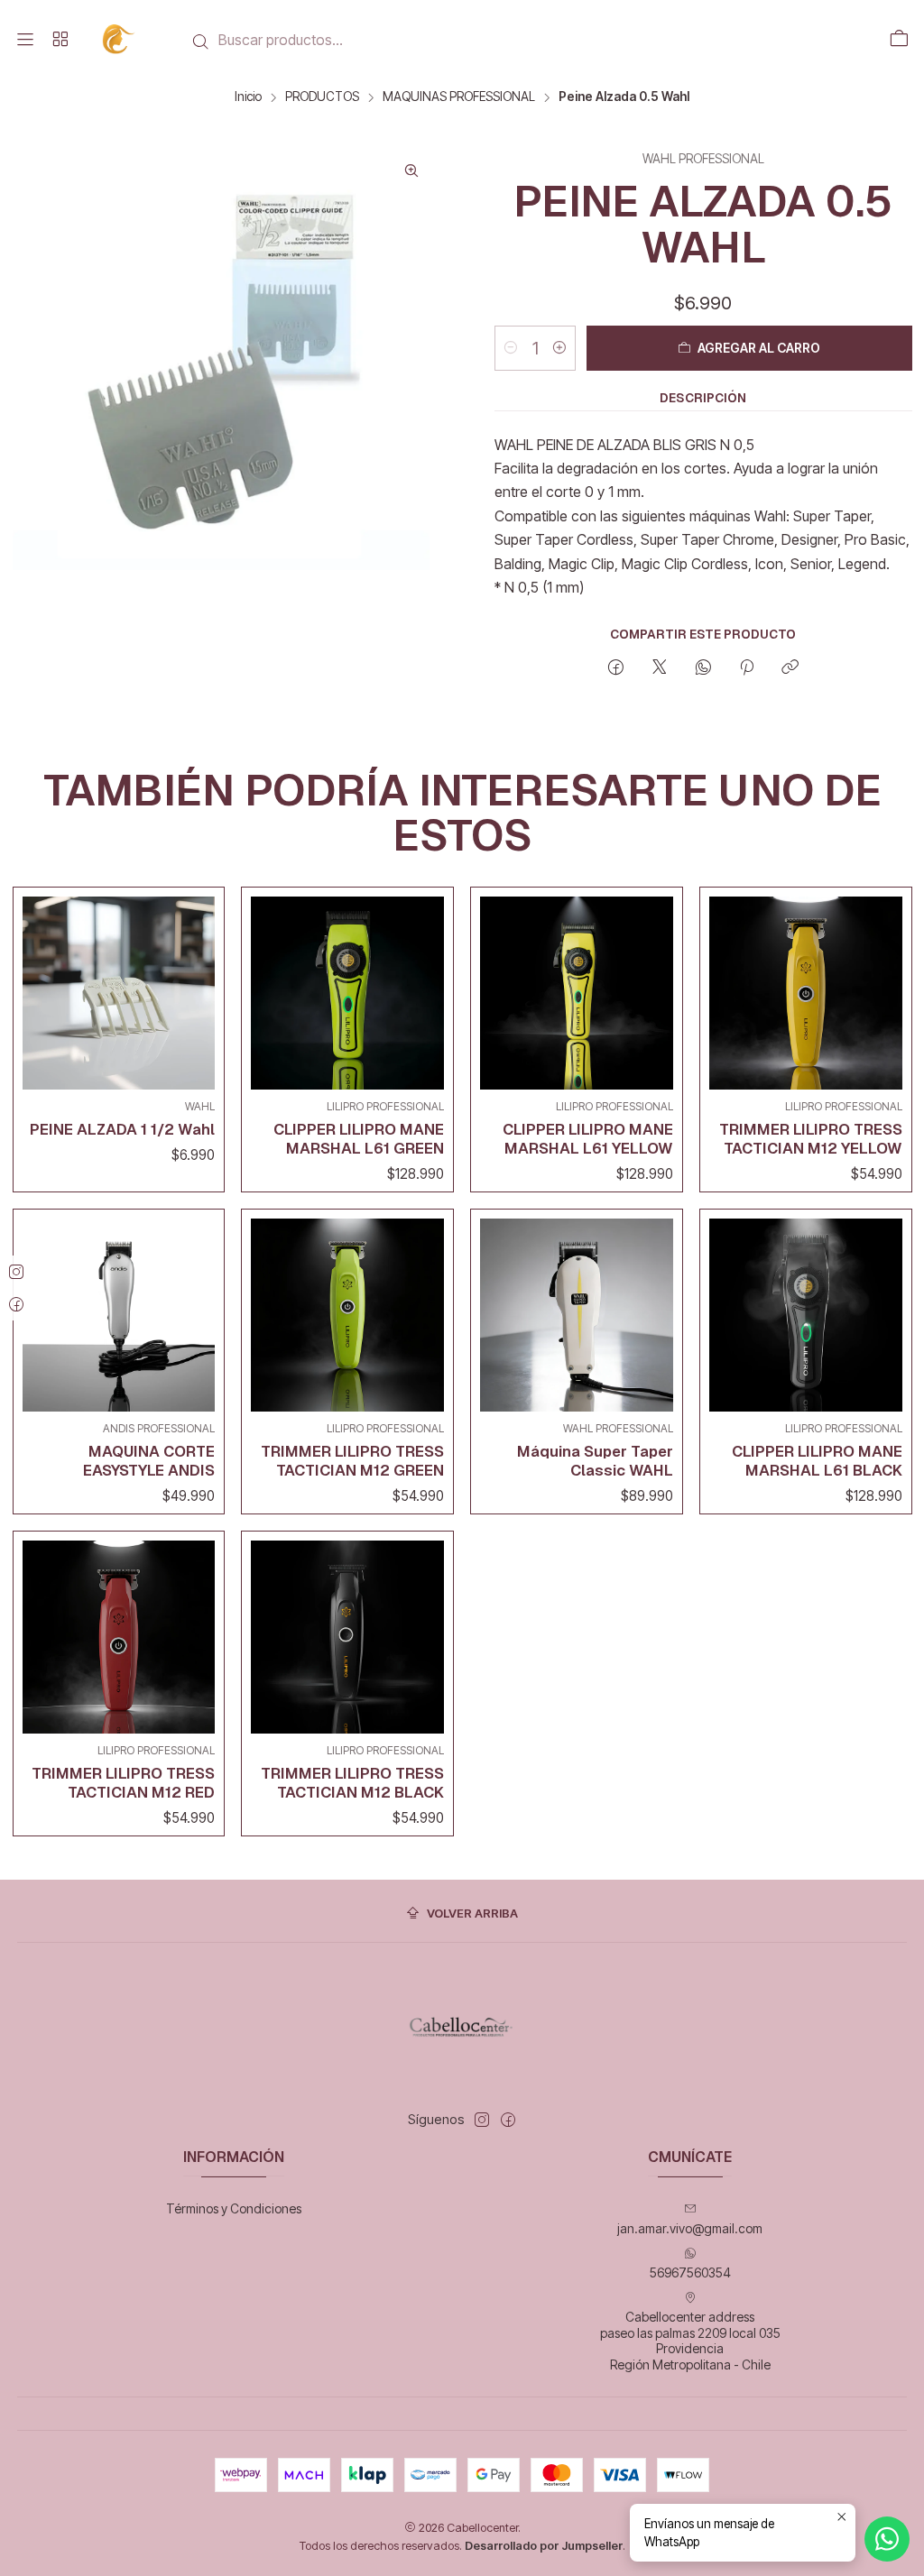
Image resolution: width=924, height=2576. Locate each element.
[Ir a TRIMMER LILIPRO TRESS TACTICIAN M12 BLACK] (347, 1637)
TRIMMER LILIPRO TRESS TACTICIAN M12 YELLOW (811, 1139)
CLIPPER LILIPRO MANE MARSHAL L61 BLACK (817, 1461)
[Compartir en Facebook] (616, 668)
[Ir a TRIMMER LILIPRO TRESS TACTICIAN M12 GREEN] (347, 1315)
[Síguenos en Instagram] (482, 2120)
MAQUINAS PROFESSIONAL (459, 97)
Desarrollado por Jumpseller (544, 2546)
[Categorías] (60, 40)
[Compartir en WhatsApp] (703, 668)
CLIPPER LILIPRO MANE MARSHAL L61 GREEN (359, 1139)
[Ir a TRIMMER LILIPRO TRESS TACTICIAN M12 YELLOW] (806, 993)
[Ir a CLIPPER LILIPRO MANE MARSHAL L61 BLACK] (806, 1315)
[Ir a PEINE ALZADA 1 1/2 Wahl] (119, 993)
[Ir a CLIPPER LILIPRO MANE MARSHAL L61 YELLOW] (577, 993)
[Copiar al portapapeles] (790, 668)
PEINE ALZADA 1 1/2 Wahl (122, 1129)
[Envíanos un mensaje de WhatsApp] (887, 2539)
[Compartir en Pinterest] (747, 668)
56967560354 (690, 2272)
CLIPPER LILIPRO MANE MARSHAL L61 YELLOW (588, 1139)
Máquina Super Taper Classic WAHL (595, 1461)
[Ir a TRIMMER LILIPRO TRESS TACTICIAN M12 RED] (119, 1637)
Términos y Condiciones (234, 2208)
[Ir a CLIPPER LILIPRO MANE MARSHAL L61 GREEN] (347, 993)
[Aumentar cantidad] (559, 348)
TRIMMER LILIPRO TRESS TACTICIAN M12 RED (123, 1783)
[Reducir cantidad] (511, 348)
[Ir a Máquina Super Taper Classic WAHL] (577, 1315)
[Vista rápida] (197, 989)
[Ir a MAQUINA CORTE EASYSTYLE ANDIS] (119, 1315)
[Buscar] (201, 41)
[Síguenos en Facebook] (508, 2120)
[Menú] (25, 40)
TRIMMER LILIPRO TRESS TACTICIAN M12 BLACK (352, 1783)
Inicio (248, 97)
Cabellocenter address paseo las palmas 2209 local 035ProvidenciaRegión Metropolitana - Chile (690, 2341)
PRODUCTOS (322, 97)
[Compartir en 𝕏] (660, 668)
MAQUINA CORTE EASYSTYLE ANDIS (149, 1461)
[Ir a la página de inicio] (120, 39)
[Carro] (899, 40)
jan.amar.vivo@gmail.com (690, 2228)
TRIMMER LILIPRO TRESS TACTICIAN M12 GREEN (352, 1461)
